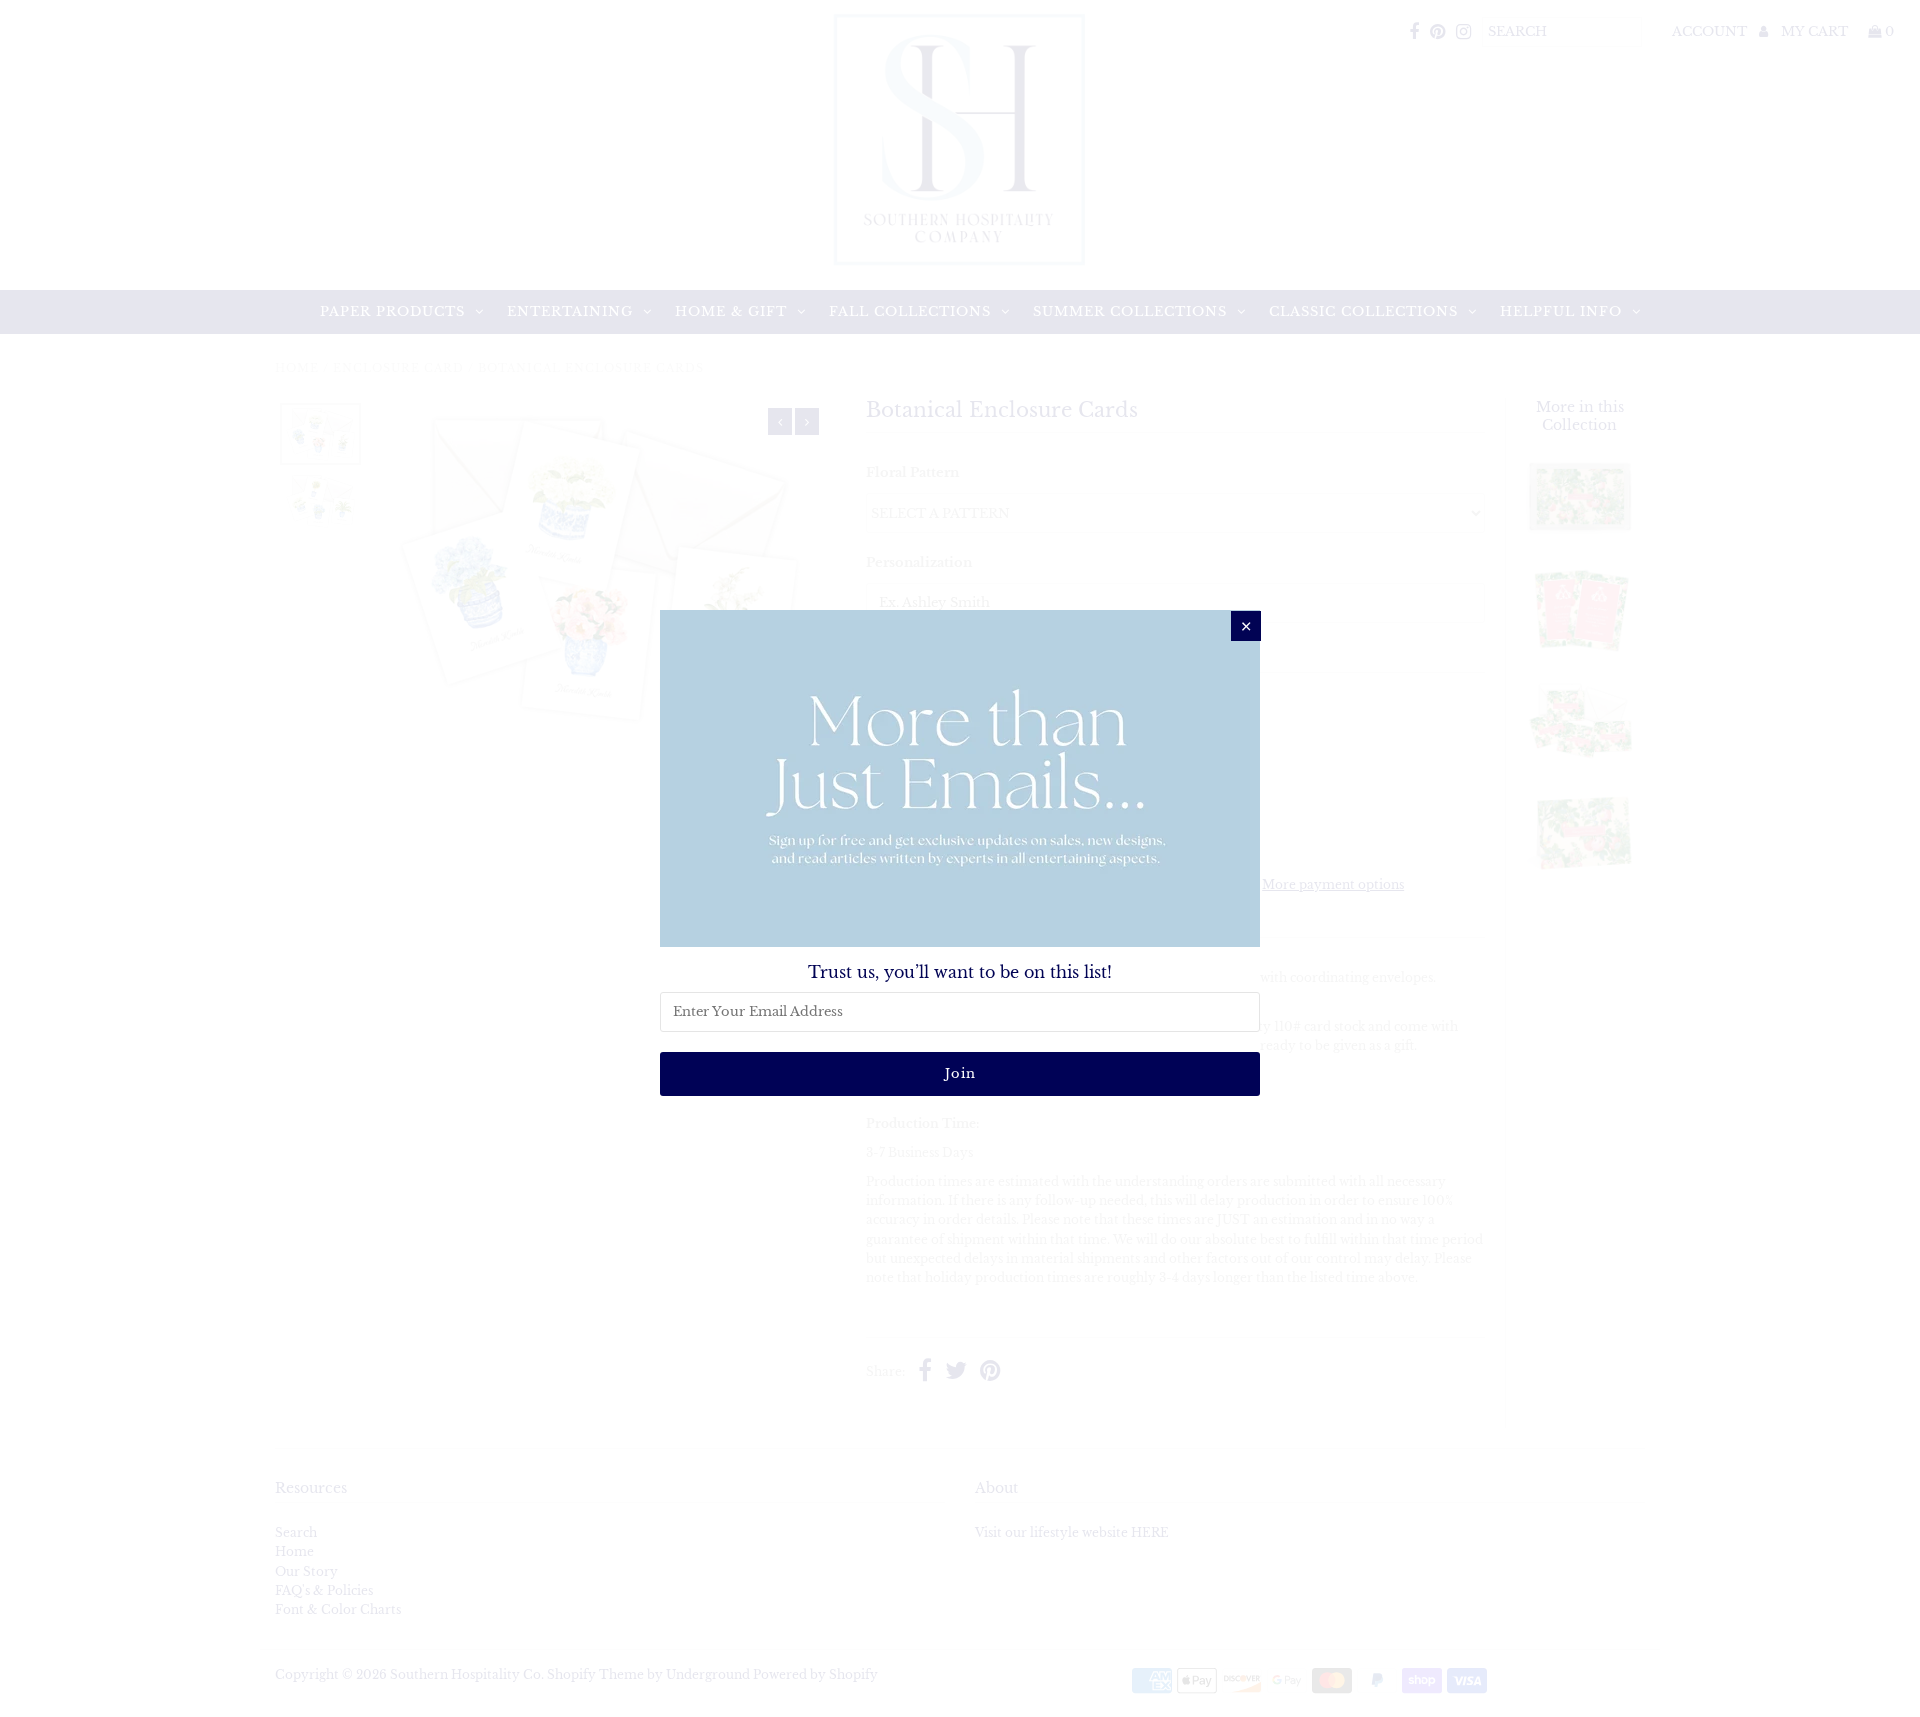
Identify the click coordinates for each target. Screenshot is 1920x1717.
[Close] (1246, 626)
